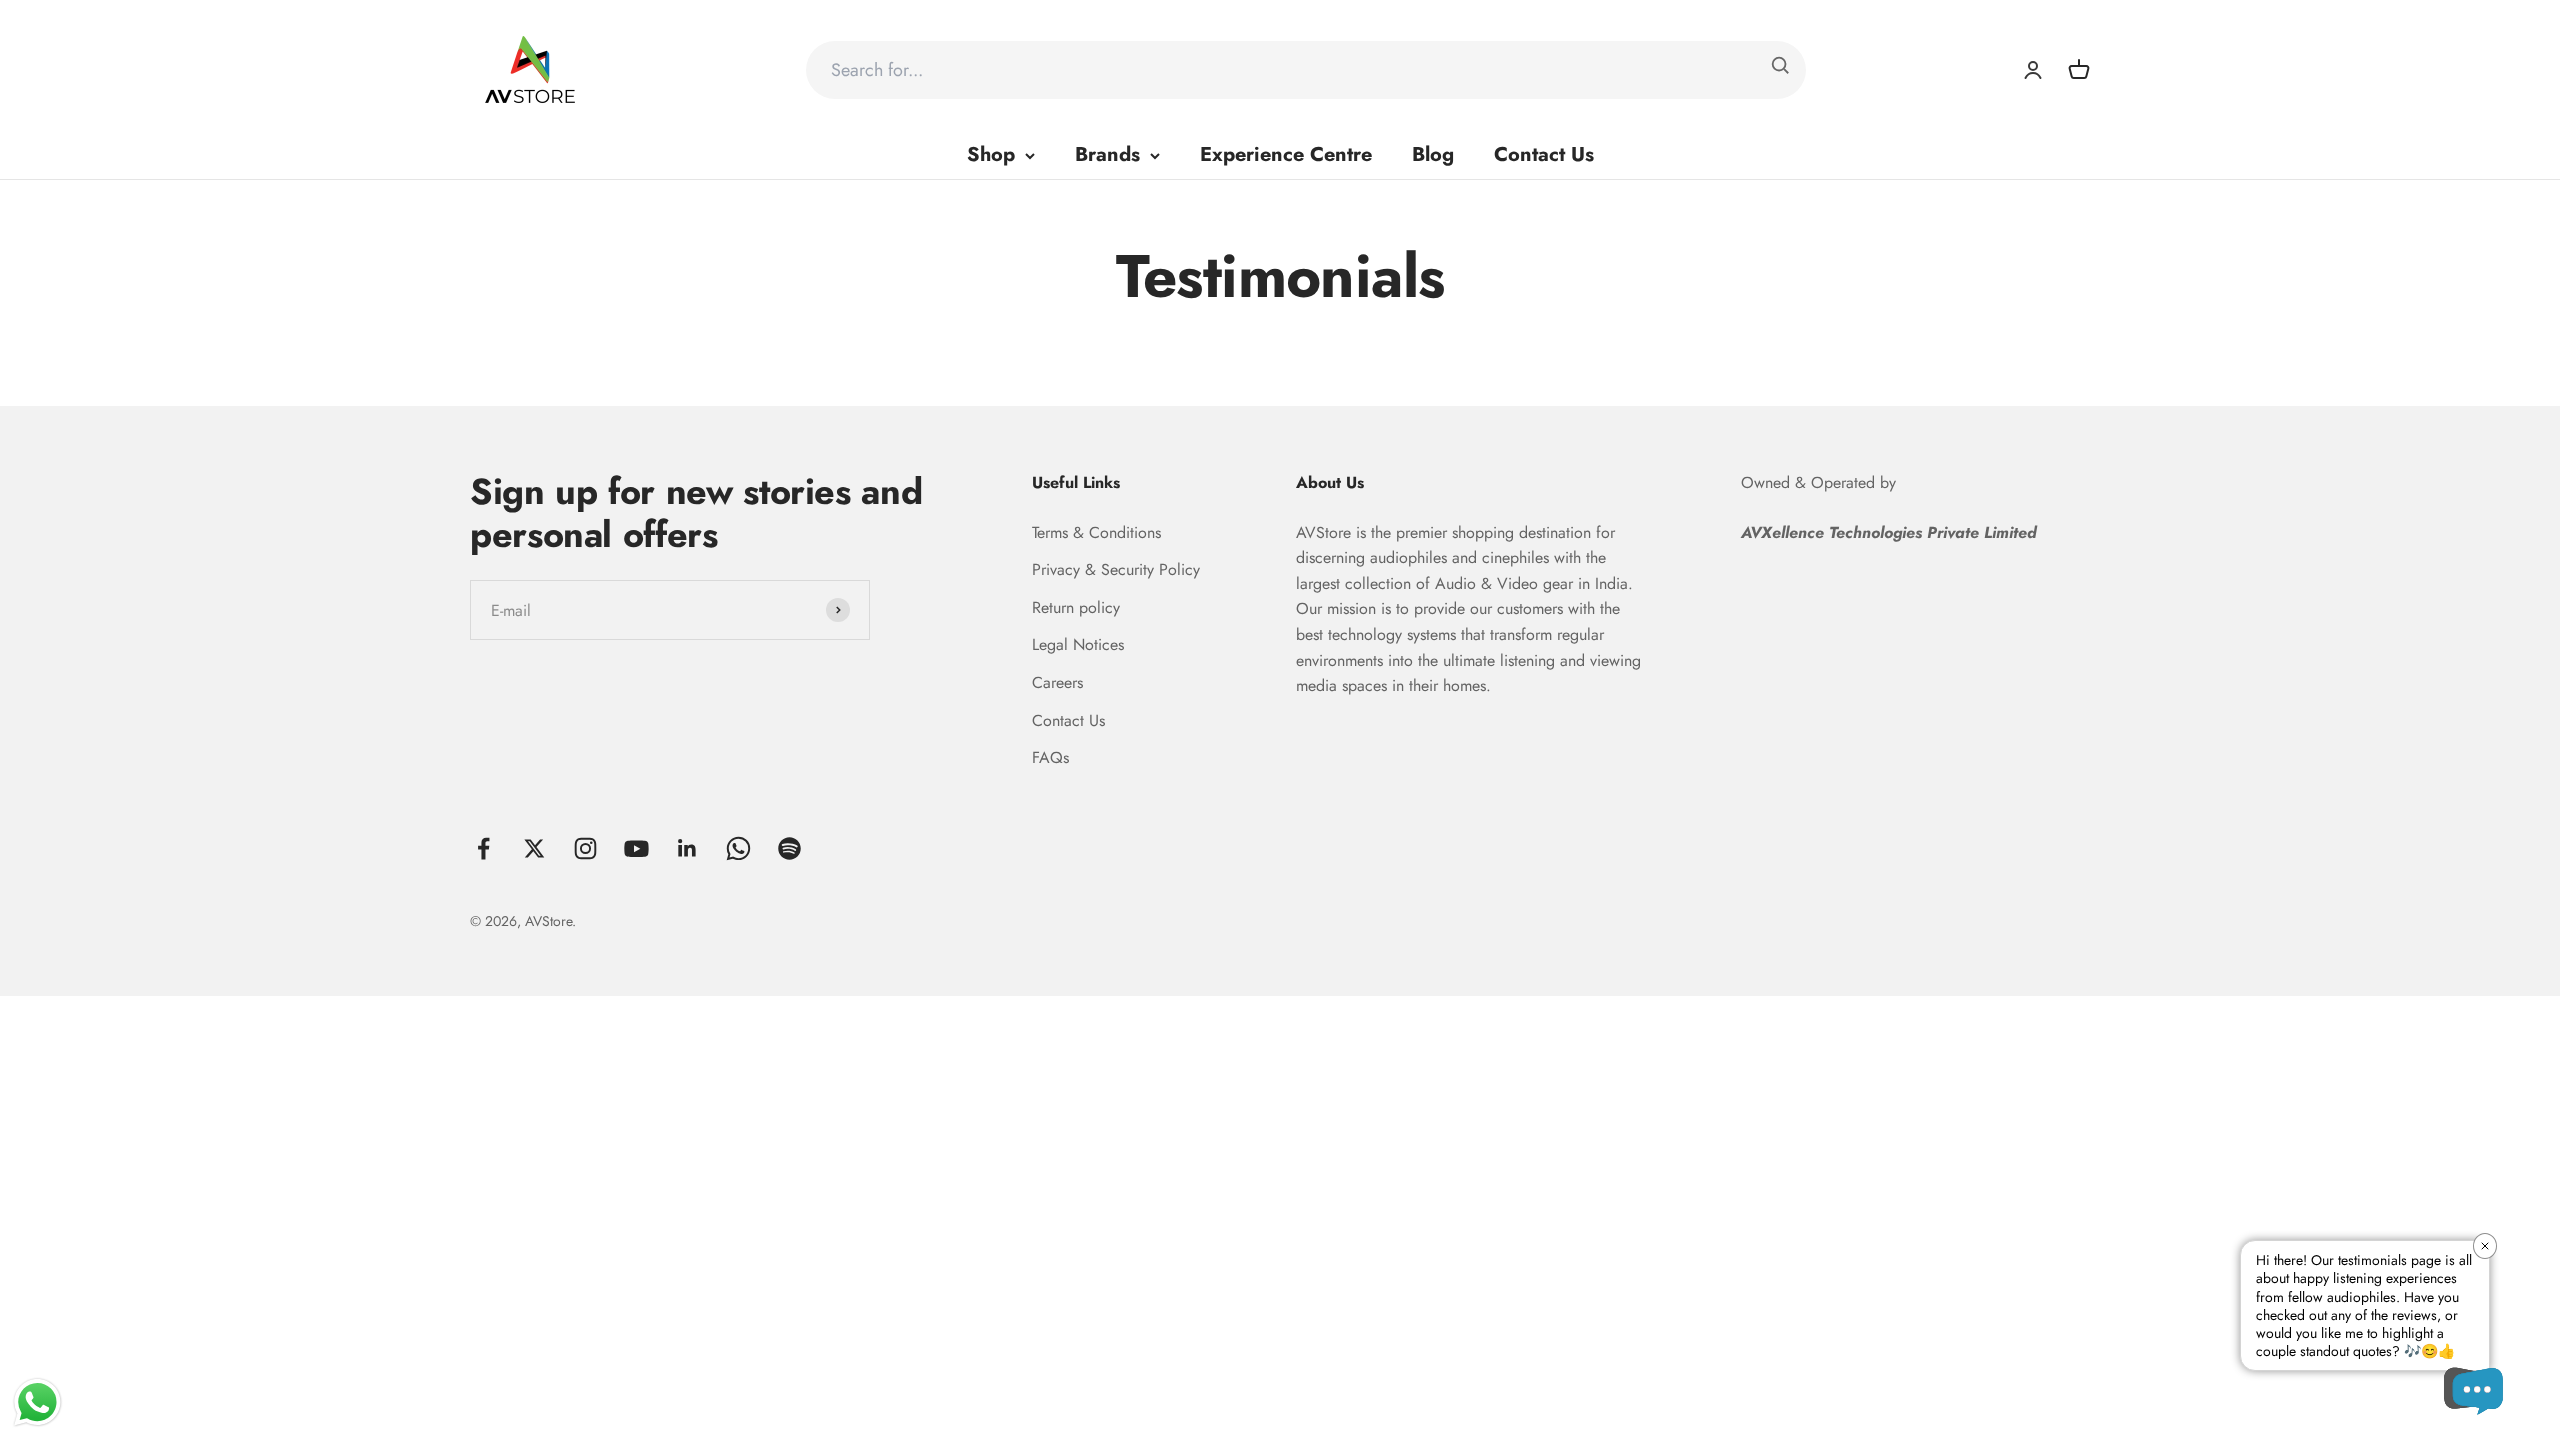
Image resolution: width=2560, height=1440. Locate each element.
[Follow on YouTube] (636, 848)
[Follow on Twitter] (534, 848)
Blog (1433, 154)
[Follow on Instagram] (585, 848)
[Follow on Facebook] (483, 848)
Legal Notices (1078, 644)
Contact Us (1544, 154)
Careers (1057, 682)
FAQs (1050, 757)
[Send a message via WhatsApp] (37, 1402)
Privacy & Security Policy (1116, 569)
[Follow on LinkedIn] (687, 848)
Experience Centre (1286, 154)
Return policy (1076, 607)
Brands (1107, 154)
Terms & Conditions (1096, 532)
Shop (991, 154)
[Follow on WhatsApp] (738, 848)
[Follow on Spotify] (789, 848)
